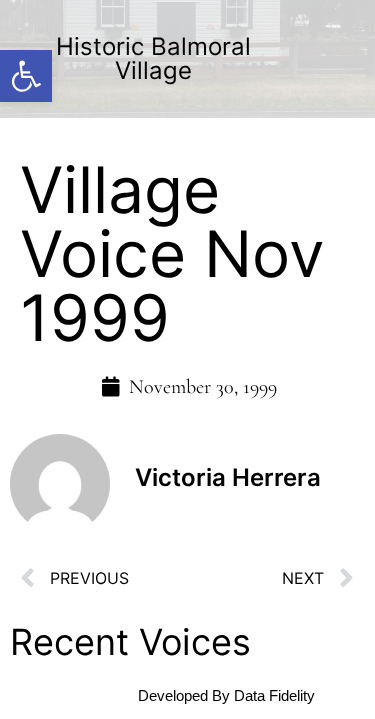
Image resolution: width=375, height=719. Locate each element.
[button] (26, 76)
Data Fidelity (274, 695)
